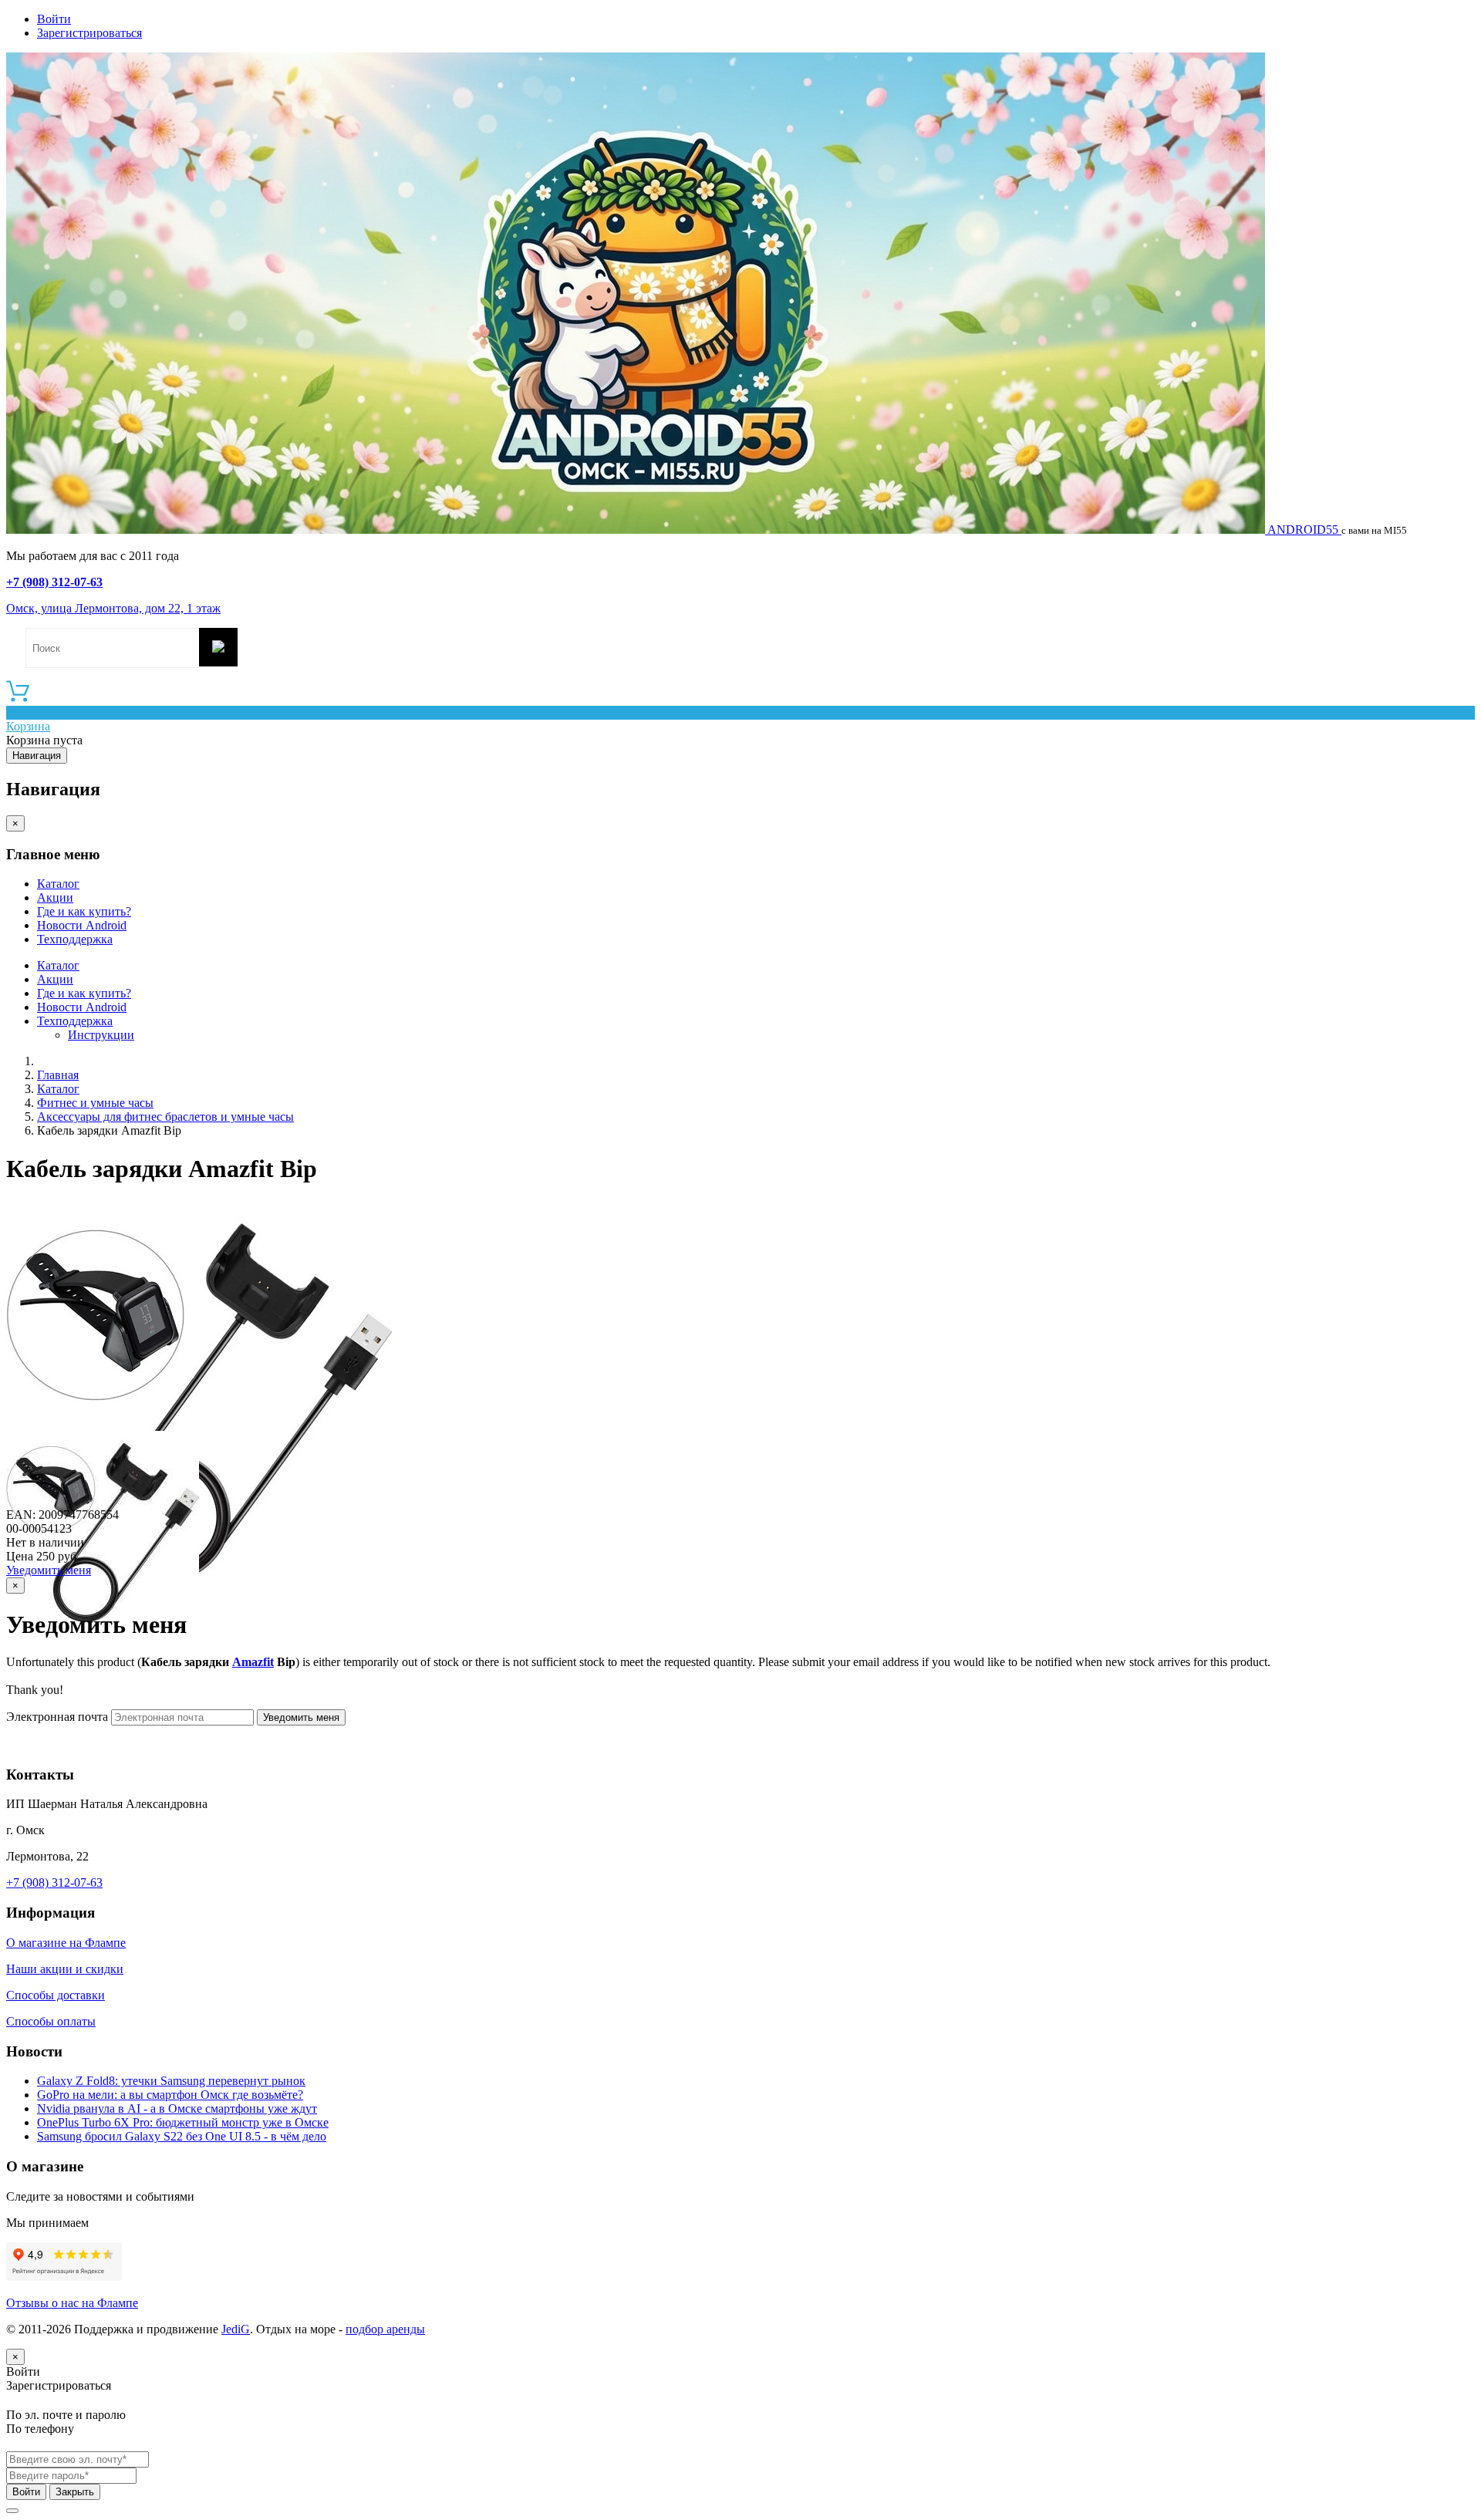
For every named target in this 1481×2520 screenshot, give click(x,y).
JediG (236, 2329)
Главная (58, 1075)
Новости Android (82, 925)
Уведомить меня (49, 1570)
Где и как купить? (84, 911)
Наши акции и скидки (65, 1969)
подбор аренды (385, 2329)
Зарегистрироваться (89, 33)
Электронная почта (57, 1717)
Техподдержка (75, 939)
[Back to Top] (12, 2511)
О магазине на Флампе (66, 1943)
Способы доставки (56, 1995)
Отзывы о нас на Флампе (72, 2303)
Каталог (58, 884)
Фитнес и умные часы (95, 1103)
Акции (55, 897)
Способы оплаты (51, 2021)
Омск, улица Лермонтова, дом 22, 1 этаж (113, 608)
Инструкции (101, 1035)
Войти (54, 19)
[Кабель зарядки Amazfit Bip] (199, 1581)
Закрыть (75, 2492)
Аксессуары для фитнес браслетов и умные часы (165, 1117)
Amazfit (253, 1662)
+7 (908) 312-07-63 (54, 582)
